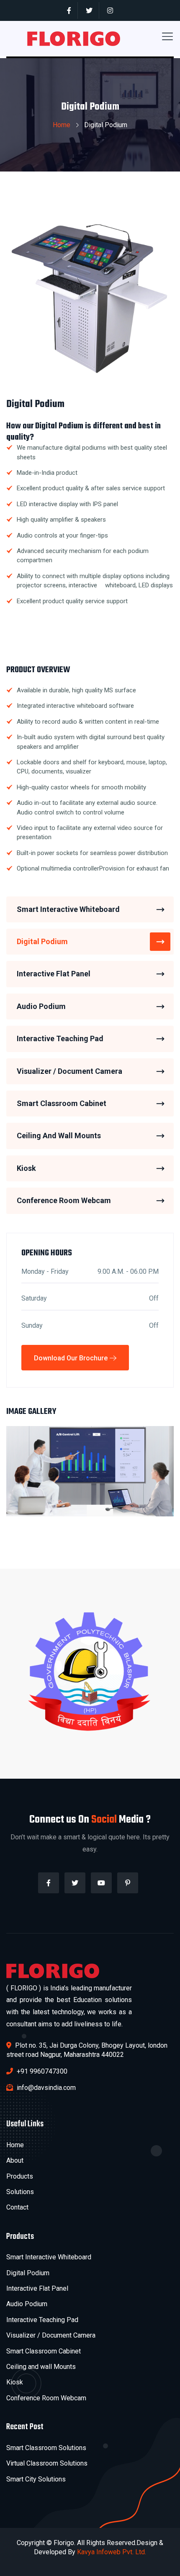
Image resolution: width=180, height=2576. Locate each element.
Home (62, 125)
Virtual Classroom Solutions (47, 2463)
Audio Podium (41, 1006)
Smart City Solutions (36, 2479)
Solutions (20, 2192)
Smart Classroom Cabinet (62, 1103)
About (15, 2160)
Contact (17, 2207)
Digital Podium (42, 941)
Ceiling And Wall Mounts (59, 1136)
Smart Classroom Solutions (46, 2448)
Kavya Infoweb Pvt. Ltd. (112, 2552)
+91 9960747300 (41, 2071)
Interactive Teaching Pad (60, 1038)
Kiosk (26, 1168)
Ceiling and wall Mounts (41, 2367)
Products (20, 2176)
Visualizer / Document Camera (69, 1071)
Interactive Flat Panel (54, 974)
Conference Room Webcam (64, 1200)
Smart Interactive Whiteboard (68, 909)
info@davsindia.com (45, 2088)
